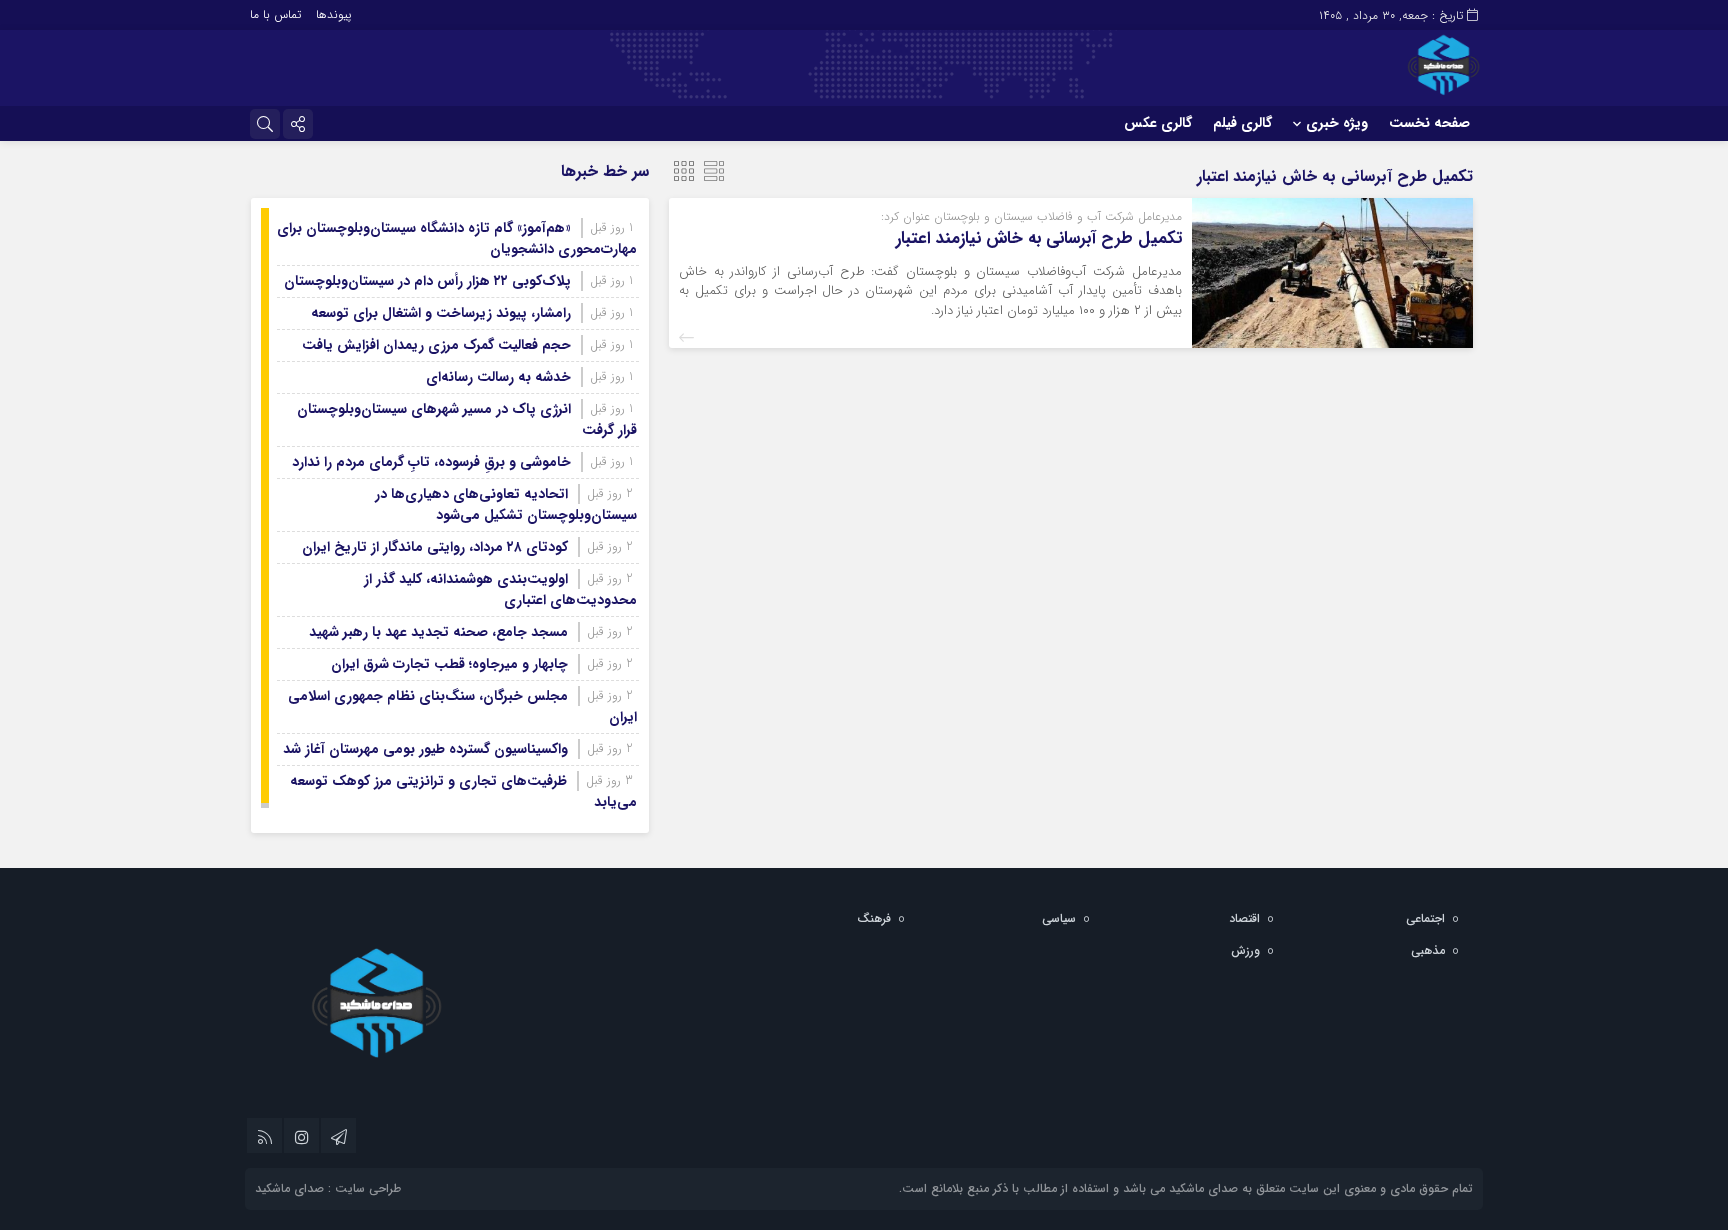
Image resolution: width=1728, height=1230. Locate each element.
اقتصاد (1244, 918)
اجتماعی (1425, 918)
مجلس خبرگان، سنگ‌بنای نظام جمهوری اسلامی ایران (462, 706)
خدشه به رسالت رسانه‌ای (498, 377)
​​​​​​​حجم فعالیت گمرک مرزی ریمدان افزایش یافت (436, 345)
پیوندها (333, 14)
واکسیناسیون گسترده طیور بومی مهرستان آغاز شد (425, 749)
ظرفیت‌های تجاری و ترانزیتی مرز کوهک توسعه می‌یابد (463, 791)
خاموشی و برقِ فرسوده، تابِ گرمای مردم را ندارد (431, 462)
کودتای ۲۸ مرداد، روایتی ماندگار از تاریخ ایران (435, 547)
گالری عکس (1158, 123)
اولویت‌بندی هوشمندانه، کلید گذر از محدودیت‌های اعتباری (500, 589)
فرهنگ (874, 918)
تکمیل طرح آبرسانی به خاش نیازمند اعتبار (1039, 238)
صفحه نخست (1429, 123)
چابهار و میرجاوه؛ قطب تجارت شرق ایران (449, 664)
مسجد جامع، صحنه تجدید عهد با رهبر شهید (438, 632)
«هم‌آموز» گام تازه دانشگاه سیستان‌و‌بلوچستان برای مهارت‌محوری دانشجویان (457, 238)
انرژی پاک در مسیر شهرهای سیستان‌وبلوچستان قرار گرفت (467, 419)
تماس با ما (275, 14)
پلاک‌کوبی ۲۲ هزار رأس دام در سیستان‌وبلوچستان (427, 281)
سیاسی (1059, 918)
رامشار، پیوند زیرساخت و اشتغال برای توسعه (441, 313)
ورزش (1245, 950)
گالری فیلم (1242, 123)
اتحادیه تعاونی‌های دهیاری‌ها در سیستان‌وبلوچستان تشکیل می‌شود (506, 504)
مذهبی (1428, 950)
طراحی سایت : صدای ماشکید (328, 1188)
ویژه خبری (1337, 123)
